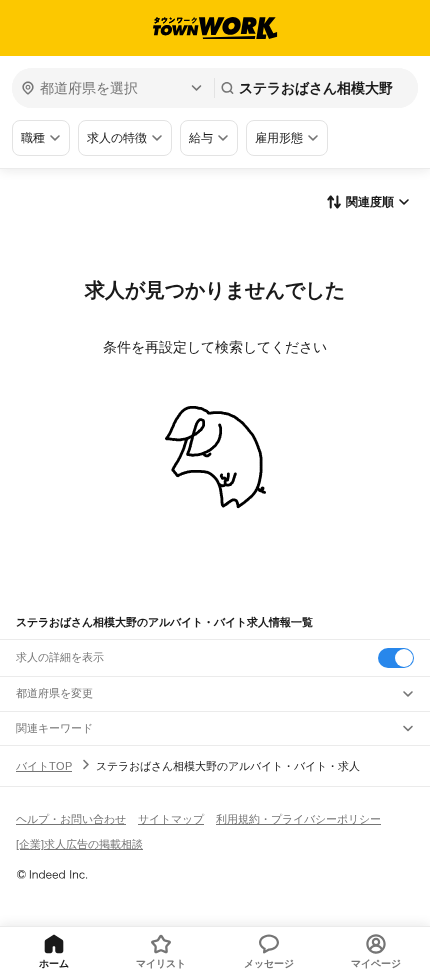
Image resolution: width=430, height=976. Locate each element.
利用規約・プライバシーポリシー (298, 819)
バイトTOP (44, 766)
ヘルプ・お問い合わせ (71, 819)
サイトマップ (171, 819)
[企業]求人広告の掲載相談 (79, 844)
